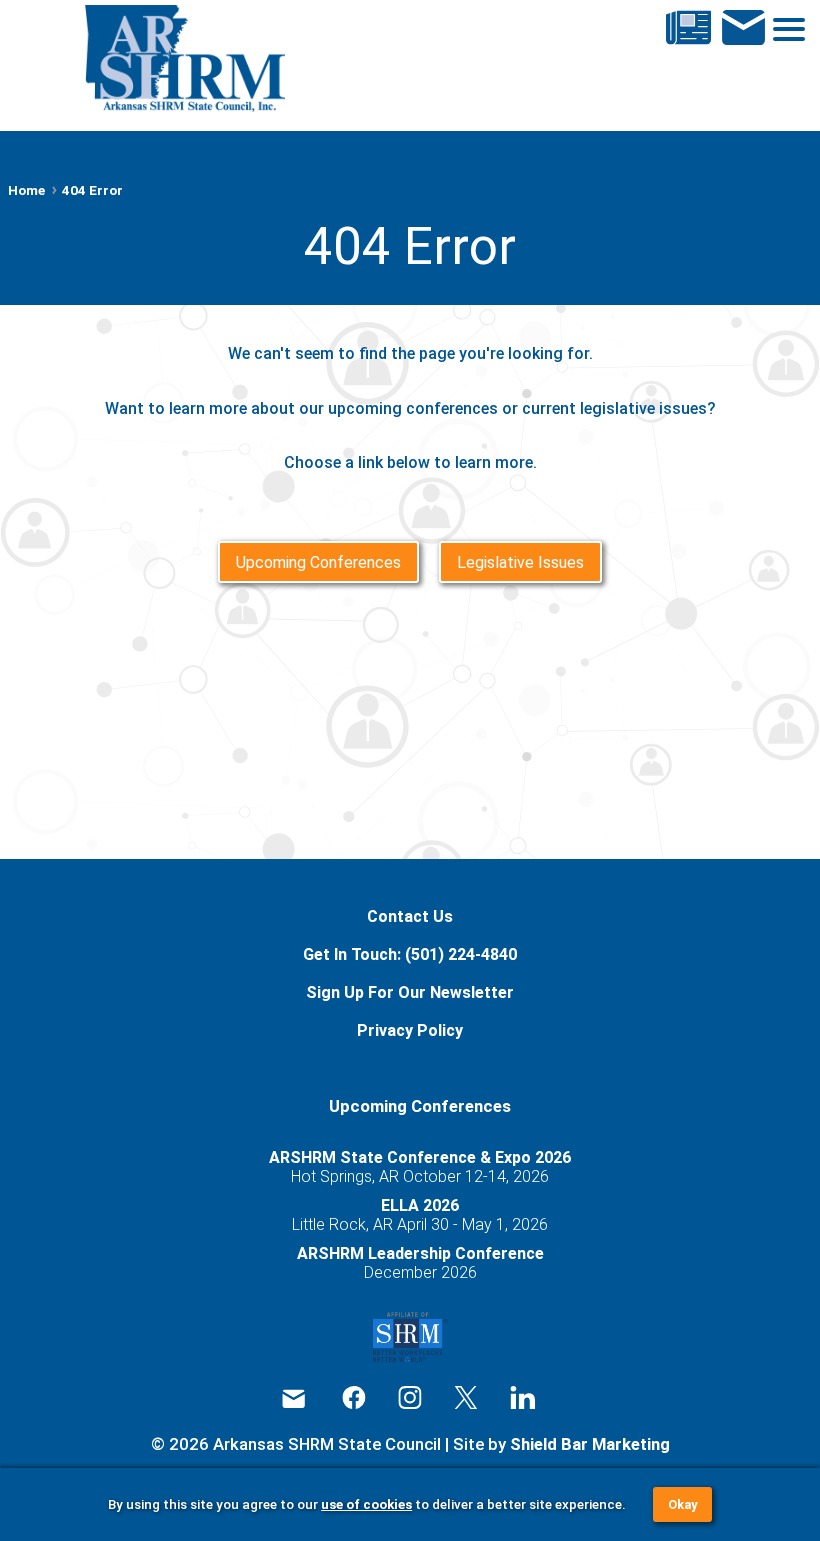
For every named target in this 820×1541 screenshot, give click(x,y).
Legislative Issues (520, 562)
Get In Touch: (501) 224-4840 (410, 954)
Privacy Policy (410, 1030)
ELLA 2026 (420, 1205)
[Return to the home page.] (184, 60)
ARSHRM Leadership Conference (420, 1253)
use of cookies (366, 1504)
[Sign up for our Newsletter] (688, 60)
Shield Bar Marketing (590, 1444)
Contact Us (410, 916)
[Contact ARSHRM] (743, 60)
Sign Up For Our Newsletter (410, 992)
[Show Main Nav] (773, 60)
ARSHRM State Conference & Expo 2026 (420, 1157)
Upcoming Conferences (318, 562)
